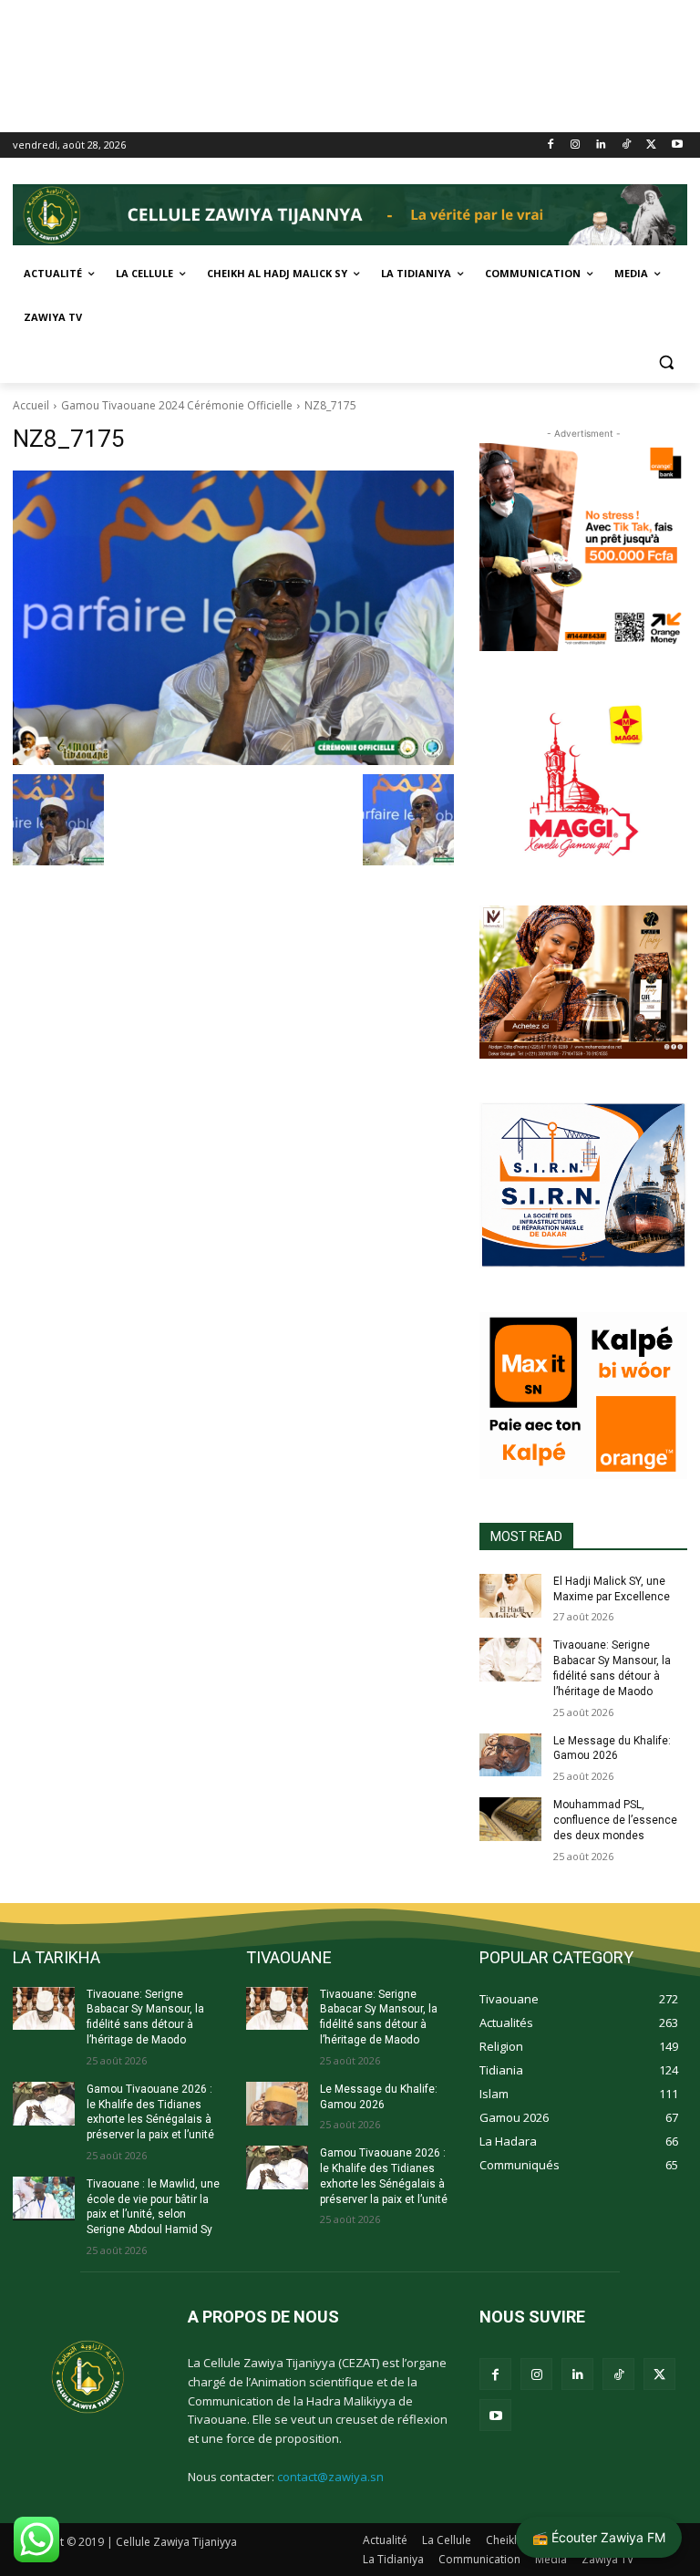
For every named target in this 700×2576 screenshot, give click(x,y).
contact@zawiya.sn (330, 2477)
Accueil (31, 405)
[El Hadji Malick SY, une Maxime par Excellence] (510, 1596)
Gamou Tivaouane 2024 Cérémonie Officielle (177, 405)
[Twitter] (651, 145)
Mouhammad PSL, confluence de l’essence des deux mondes (615, 1820)
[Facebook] (550, 145)
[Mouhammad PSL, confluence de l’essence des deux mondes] (510, 1819)
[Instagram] (576, 145)
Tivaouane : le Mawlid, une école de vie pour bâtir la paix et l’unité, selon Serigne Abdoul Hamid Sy (153, 2207)
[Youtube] (677, 145)
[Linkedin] (601, 145)
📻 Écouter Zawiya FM (599, 2537)
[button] (666, 362)
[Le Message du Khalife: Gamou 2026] (510, 1755)
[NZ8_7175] (233, 618)
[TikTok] (627, 145)
